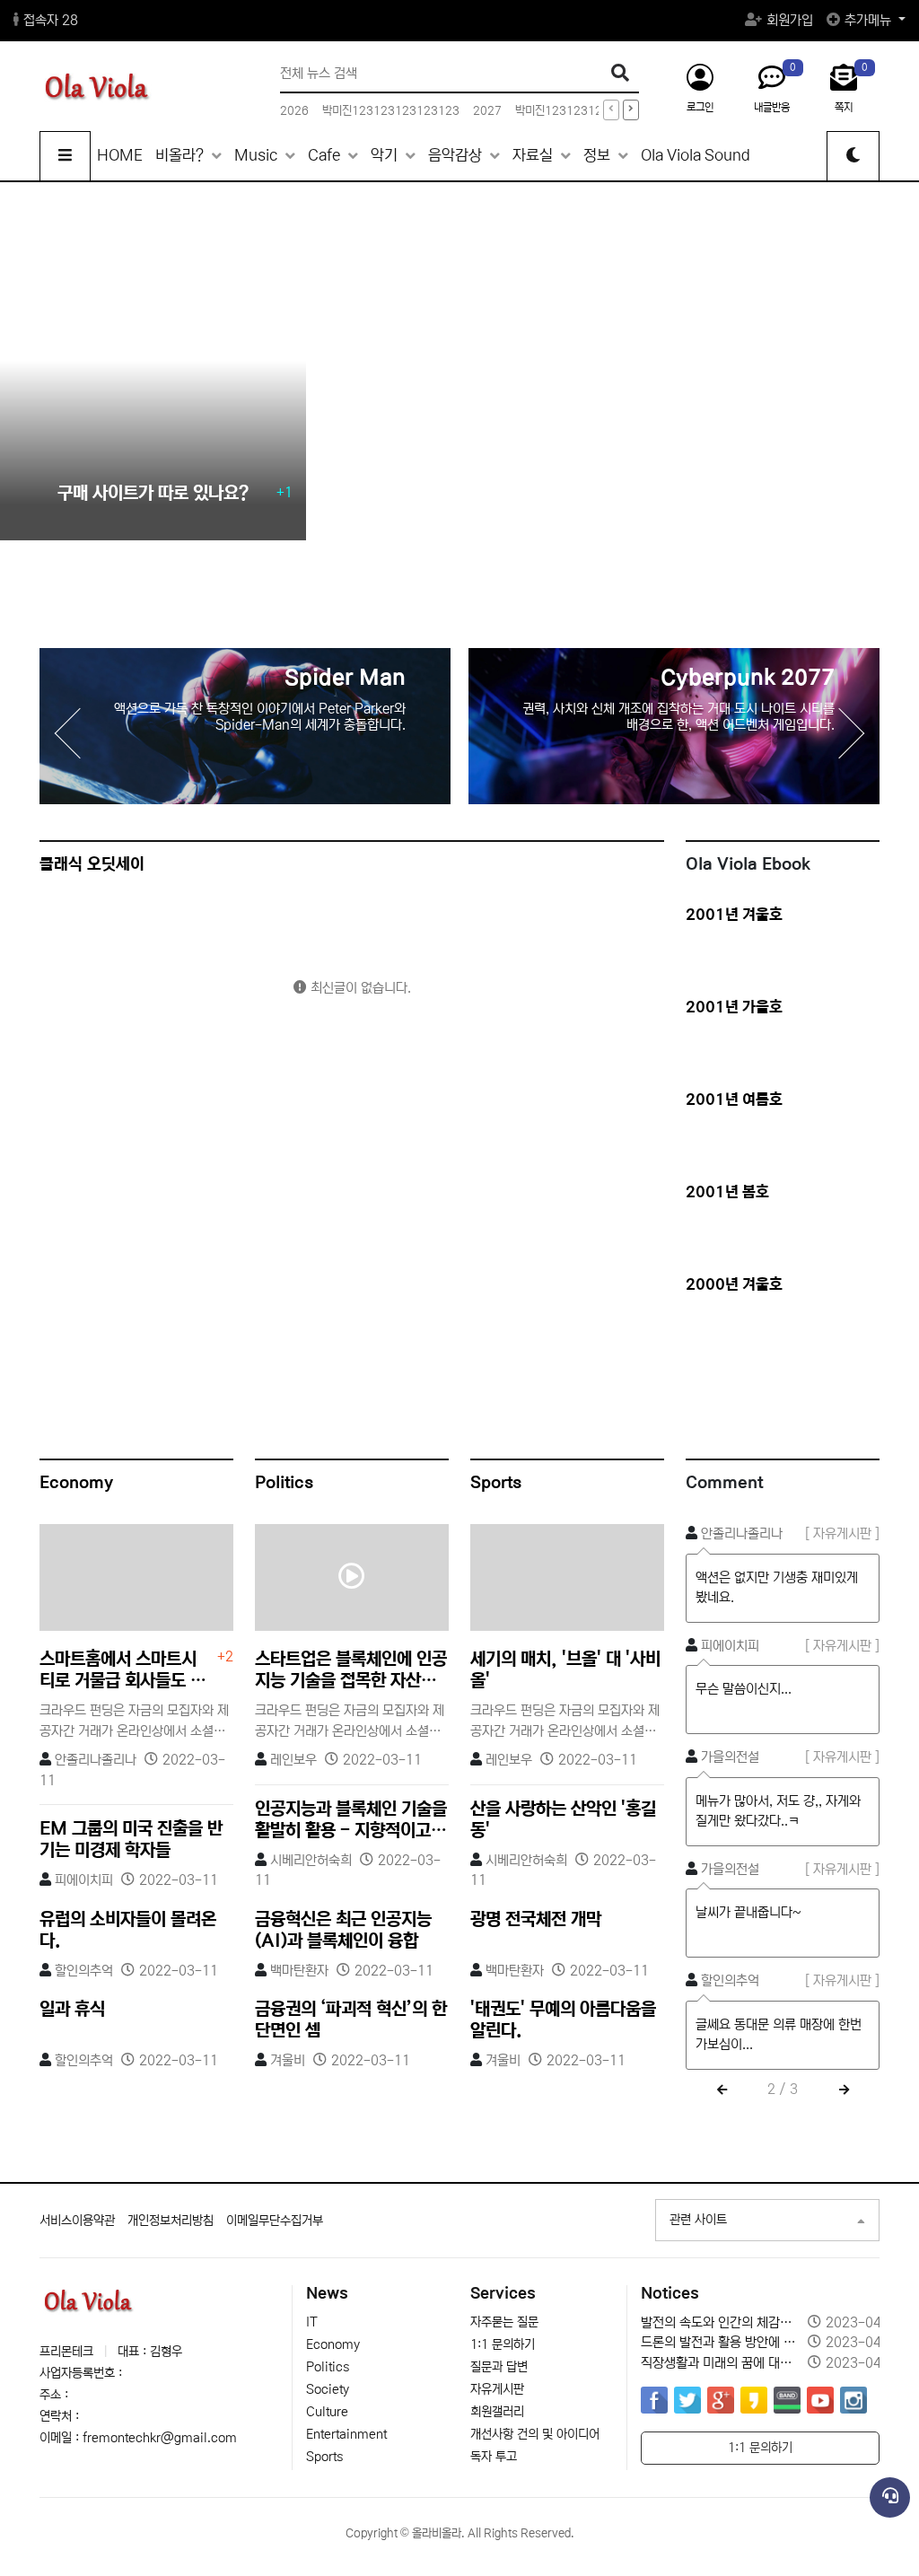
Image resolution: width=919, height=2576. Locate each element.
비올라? (181, 156)
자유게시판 (497, 2389)
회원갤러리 (497, 2412)
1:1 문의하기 (503, 2344)
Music (258, 156)
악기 (386, 156)
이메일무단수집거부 (275, 2221)
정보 (599, 156)
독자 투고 (494, 2457)
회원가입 (790, 20)
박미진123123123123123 (391, 111)
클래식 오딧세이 (92, 864)
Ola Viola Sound (696, 156)
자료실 (534, 156)
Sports (496, 1483)
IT (312, 2322)
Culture (327, 2412)
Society (328, 2389)
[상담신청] (890, 2497)
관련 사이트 (698, 2220)
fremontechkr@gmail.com (160, 2438)
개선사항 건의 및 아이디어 (535, 2434)
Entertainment (346, 2434)
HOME (120, 156)
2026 (294, 111)
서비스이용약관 (77, 2221)
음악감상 (457, 156)
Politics (284, 1483)
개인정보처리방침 (171, 2221)
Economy (76, 1483)
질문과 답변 (499, 2367)
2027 (487, 111)
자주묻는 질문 (504, 2322)
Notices (670, 2294)
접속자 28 (51, 20)
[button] (853, 733)
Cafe (326, 156)
